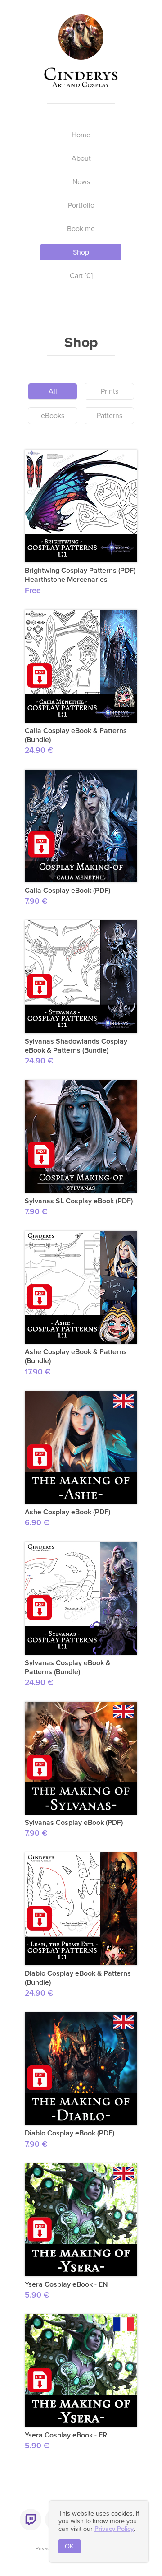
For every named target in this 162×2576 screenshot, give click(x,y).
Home (81, 135)
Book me (81, 229)
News (81, 182)
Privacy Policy (114, 2529)
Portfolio (81, 205)
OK (69, 2546)
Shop (81, 252)
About (81, 158)
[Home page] (81, 55)
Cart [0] (81, 276)
